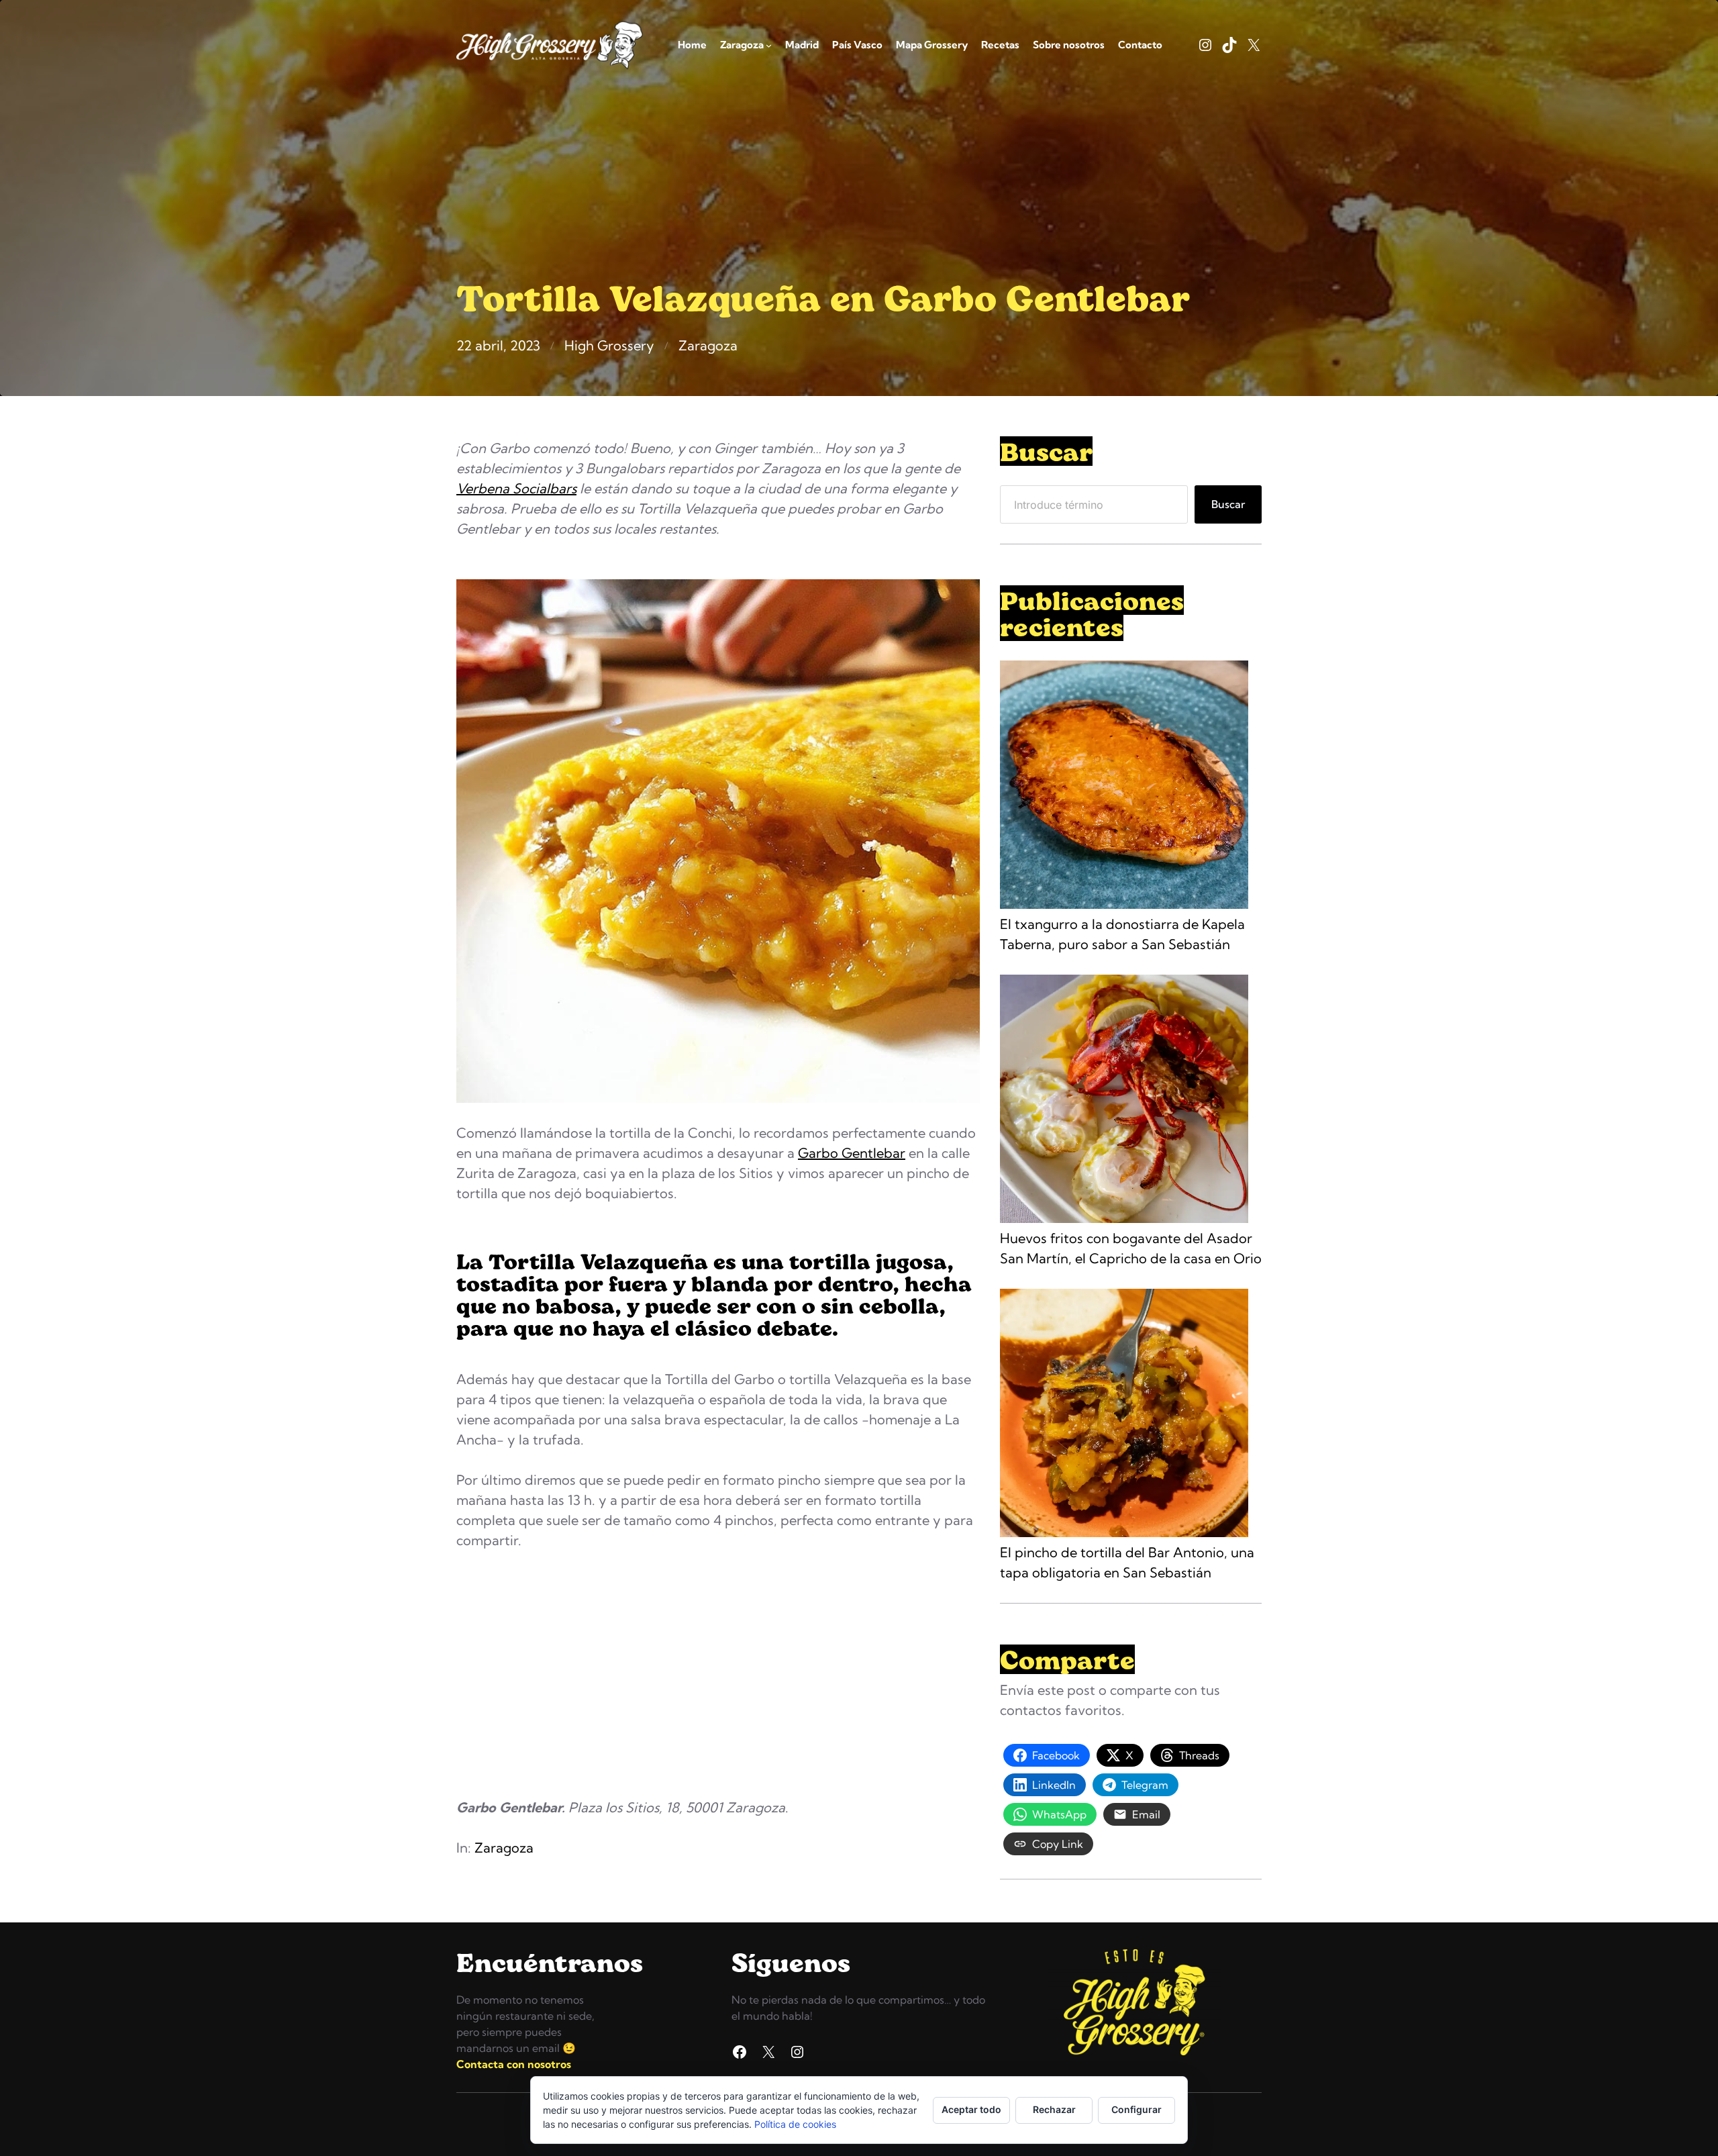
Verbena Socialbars (516, 488)
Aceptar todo (971, 2109)
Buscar (1228, 504)
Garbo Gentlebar (852, 1153)
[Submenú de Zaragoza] (769, 45)
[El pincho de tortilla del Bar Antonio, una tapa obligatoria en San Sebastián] (1124, 1416)
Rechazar (1054, 2109)
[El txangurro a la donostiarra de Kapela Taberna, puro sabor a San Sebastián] (1124, 787)
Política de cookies (795, 2124)
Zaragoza (708, 345)
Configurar (1136, 2109)
